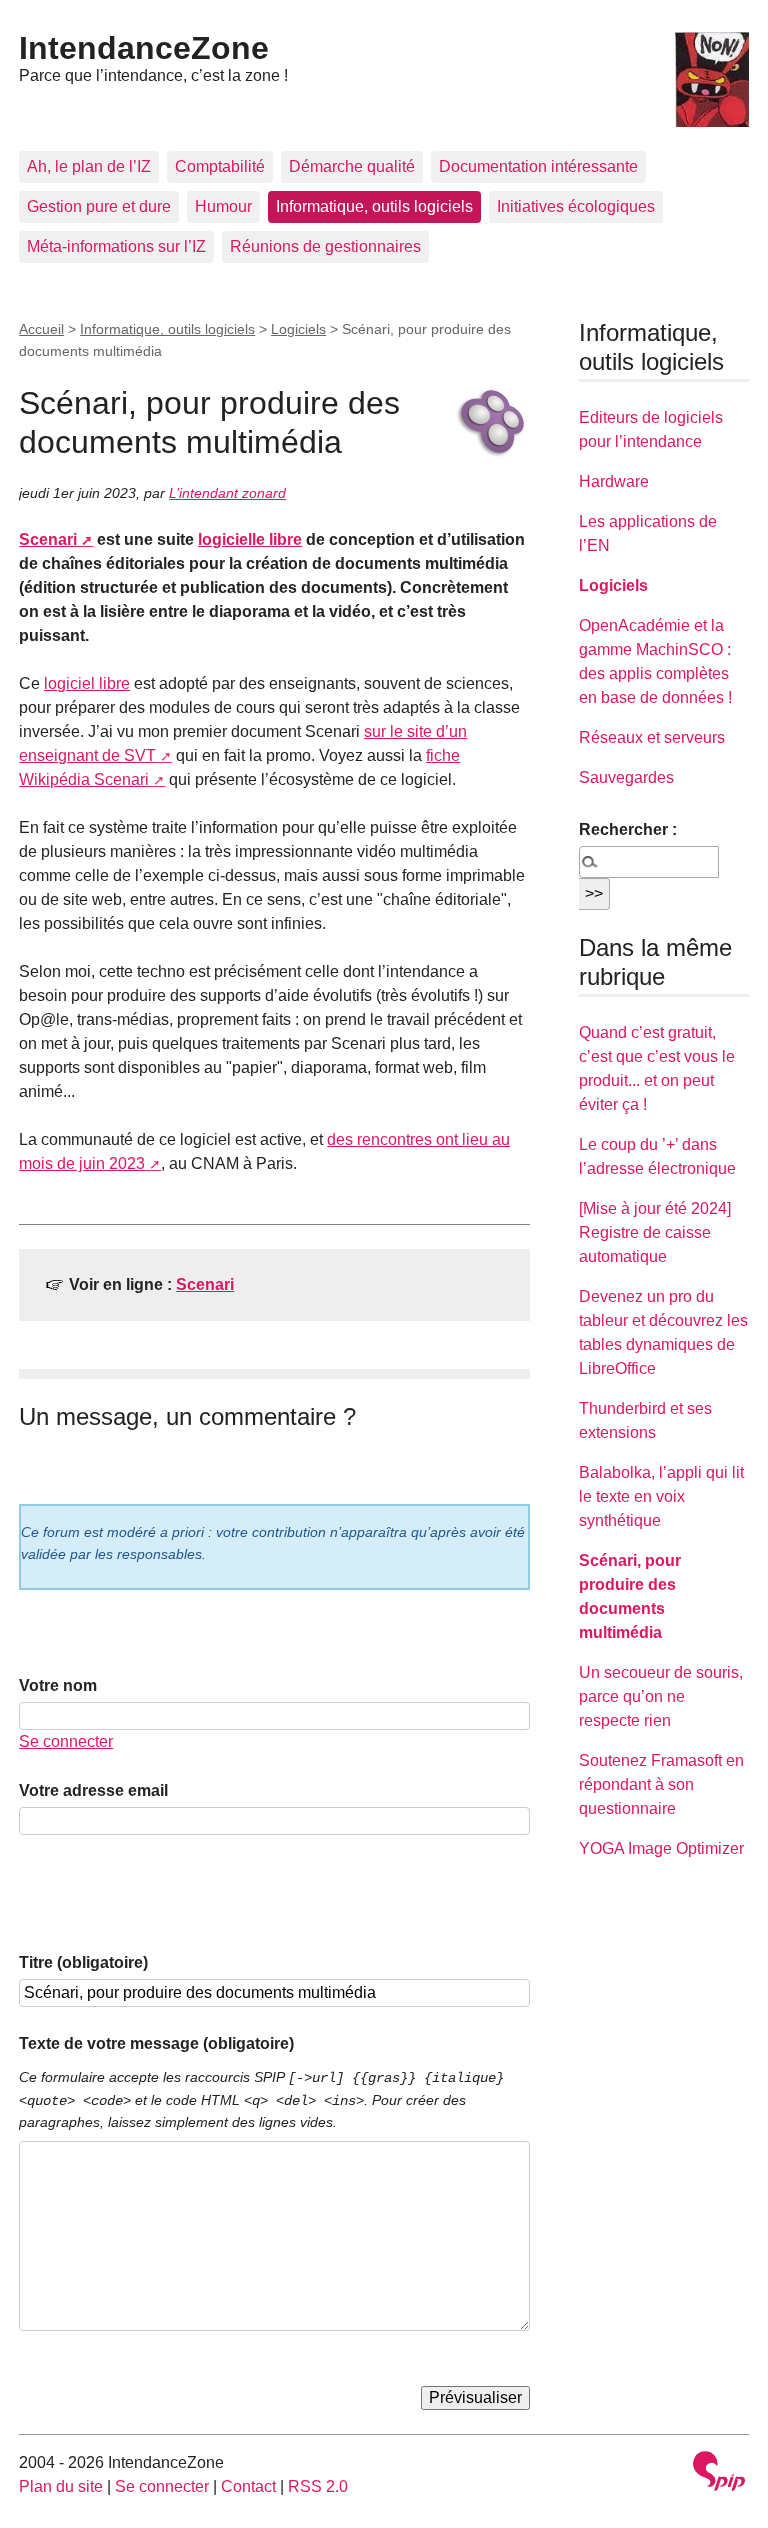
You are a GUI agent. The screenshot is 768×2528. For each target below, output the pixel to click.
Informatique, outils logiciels (374, 206)
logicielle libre (250, 539)
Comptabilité (220, 166)
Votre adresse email (93, 1790)
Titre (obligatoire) (83, 1962)
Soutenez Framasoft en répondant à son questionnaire (661, 1784)
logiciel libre (87, 683)
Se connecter (66, 1741)
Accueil (41, 329)
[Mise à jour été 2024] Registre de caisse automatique (655, 1232)
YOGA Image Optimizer (661, 1848)
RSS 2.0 (318, 2486)
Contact (248, 2486)
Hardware (614, 481)
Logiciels (298, 329)
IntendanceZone (144, 48)
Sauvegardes (626, 777)
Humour (223, 206)
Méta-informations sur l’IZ (116, 246)
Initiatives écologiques (576, 206)
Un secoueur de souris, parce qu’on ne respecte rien (661, 1696)
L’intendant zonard (227, 493)
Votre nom (58, 1685)
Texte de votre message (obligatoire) (156, 2043)
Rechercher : (628, 829)
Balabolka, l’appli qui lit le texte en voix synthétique (661, 1496)
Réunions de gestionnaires (325, 246)
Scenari (48, 539)
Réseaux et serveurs (652, 737)
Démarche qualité (352, 166)
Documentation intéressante (538, 166)
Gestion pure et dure (99, 206)
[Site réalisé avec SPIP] (719, 2473)
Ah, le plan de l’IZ (89, 166)
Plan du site (61, 2486)
